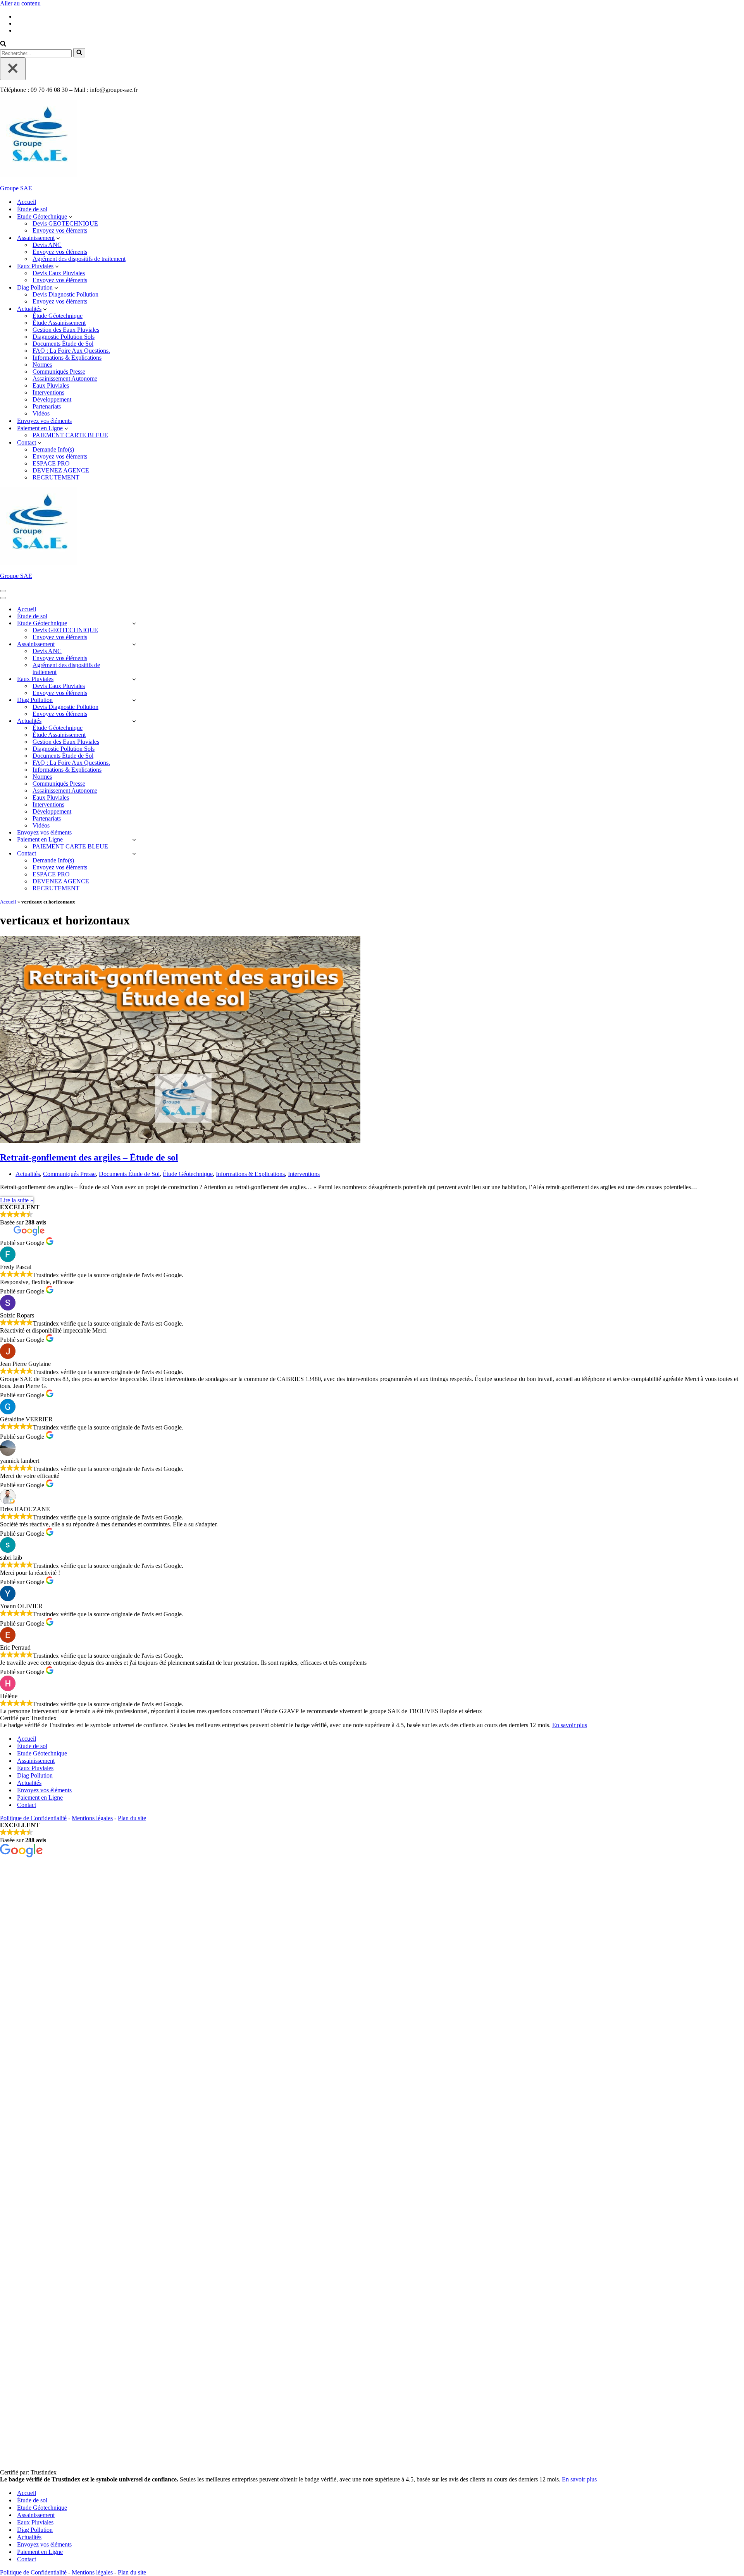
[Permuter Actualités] (134, 721)
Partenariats (47, 406)
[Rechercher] (3, 44)
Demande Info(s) (53, 449)
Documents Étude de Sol (63, 344)
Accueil (27, 202)
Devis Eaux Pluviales (59, 273)
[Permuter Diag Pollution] (134, 700)
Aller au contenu (20, 3)
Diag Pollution (35, 1775)
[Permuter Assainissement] (134, 644)
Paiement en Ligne (40, 1798)
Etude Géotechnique (42, 1753)
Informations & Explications (67, 358)
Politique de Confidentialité (33, 1818)
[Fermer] (13, 69)
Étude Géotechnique (58, 316)
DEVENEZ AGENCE (61, 470)
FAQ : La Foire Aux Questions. (71, 351)
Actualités (28, 1174)
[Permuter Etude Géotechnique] (134, 623)
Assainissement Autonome (65, 378)
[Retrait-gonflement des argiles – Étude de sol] (180, 1141)
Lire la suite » (17, 1200)
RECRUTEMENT (56, 477)
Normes (42, 365)
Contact (27, 1805)
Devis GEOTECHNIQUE (65, 223)
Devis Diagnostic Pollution (65, 294)
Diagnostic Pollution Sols (64, 337)
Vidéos (41, 413)
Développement (52, 399)
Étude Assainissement (59, 323)
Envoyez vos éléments (60, 230)
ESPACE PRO (51, 463)
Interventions (48, 392)
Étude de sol (32, 209)
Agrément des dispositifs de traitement (79, 259)
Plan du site (132, 1818)
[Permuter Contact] (134, 854)
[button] (71, 217)
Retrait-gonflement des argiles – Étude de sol (89, 1157)
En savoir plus (570, 1725)
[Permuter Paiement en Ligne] (134, 840)
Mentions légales (92, 1818)
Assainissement (36, 1761)
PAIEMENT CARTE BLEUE (70, 435)
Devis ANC (47, 245)
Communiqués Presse (59, 372)
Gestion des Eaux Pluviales (66, 330)
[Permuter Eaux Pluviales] (134, 679)
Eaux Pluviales (51, 385)
